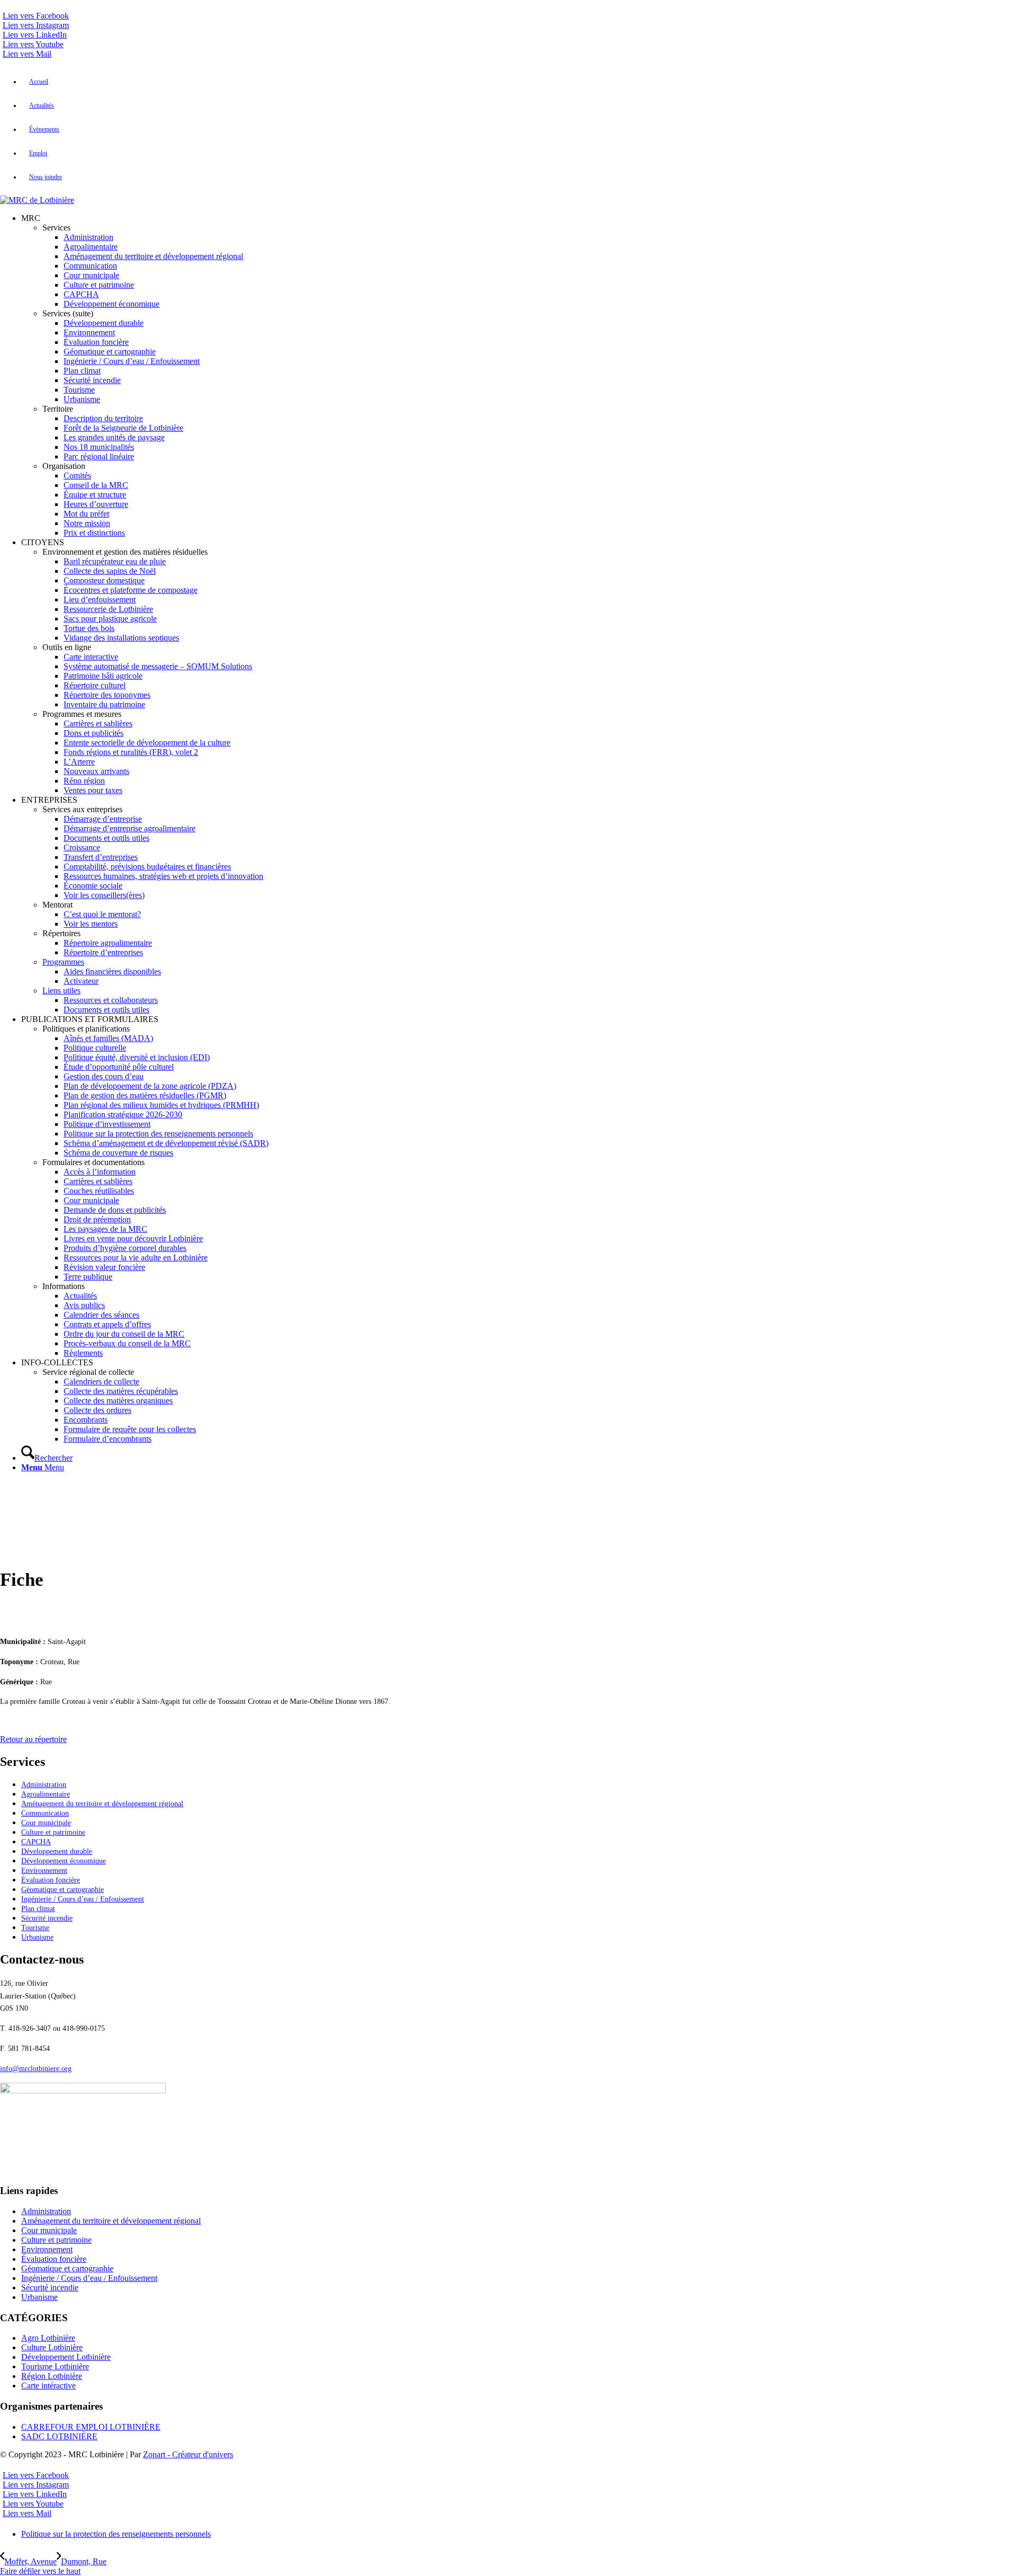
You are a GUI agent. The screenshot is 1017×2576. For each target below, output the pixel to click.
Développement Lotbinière (66, 2357)
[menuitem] (519, 82)
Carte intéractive (48, 2386)
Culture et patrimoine (53, 1832)
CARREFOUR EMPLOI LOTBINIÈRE (91, 2427)
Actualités (42, 105)
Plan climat (38, 1909)
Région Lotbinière (52, 2376)
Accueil (39, 82)
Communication (45, 1813)
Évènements (44, 129)
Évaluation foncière (51, 1880)
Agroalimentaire (46, 1794)
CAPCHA (36, 1842)
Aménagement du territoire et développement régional (102, 1804)
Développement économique (64, 1861)
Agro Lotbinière (48, 2338)
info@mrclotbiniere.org (36, 2069)
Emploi (38, 153)
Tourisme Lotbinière (55, 2366)
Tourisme (35, 1928)
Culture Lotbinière (52, 2347)
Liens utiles (61, 991)
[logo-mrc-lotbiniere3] (37, 200)
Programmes (63, 962)
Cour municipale (46, 1823)
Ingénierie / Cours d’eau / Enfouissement (83, 1899)
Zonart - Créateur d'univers (188, 2454)
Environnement (44, 1871)
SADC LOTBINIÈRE (59, 2436)
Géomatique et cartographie (63, 1890)
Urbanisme (37, 1937)
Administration (44, 1785)
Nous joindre (46, 177)
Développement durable (57, 1851)
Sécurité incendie (47, 1918)
